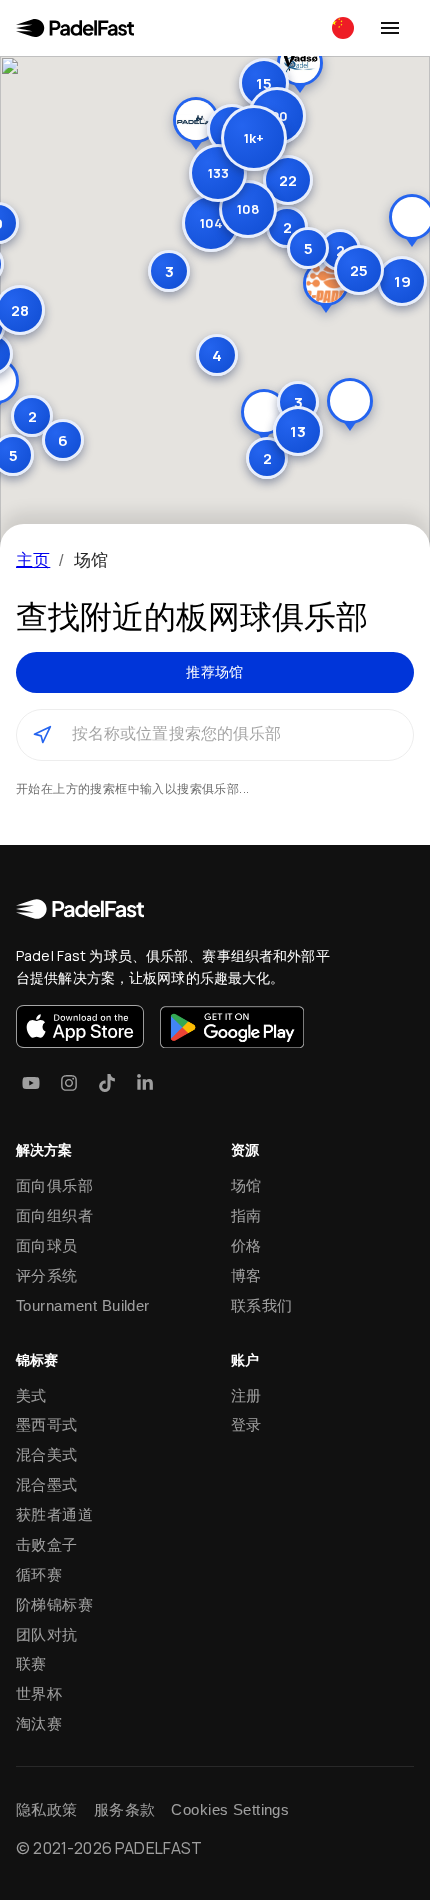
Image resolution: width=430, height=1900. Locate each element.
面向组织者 (54, 1215)
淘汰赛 (39, 1723)
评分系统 (47, 1275)
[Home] (75, 28)
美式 (31, 1395)
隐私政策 (47, 1809)
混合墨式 (47, 1484)
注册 (246, 1395)
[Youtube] (31, 1083)
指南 (246, 1215)
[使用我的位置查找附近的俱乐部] (42, 735)
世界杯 (39, 1693)
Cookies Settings (230, 1809)
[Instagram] (69, 1083)
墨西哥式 (47, 1424)
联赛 (31, 1663)
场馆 (246, 1185)
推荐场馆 (215, 672)
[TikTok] (107, 1083)
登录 (246, 1424)
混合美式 (47, 1454)
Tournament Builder (83, 1305)
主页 (33, 559)
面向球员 (47, 1245)
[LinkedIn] (145, 1083)
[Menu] (390, 28)
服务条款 (125, 1809)
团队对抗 (47, 1634)
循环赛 (39, 1574)
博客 (246, 1275)
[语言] (343, 28)
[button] (218, 173)
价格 (246, 1245)
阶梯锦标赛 (54, 1604)
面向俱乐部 (54, 1185)
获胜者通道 (54, 1514)
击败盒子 (47, 1544)
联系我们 (262, 1305)
